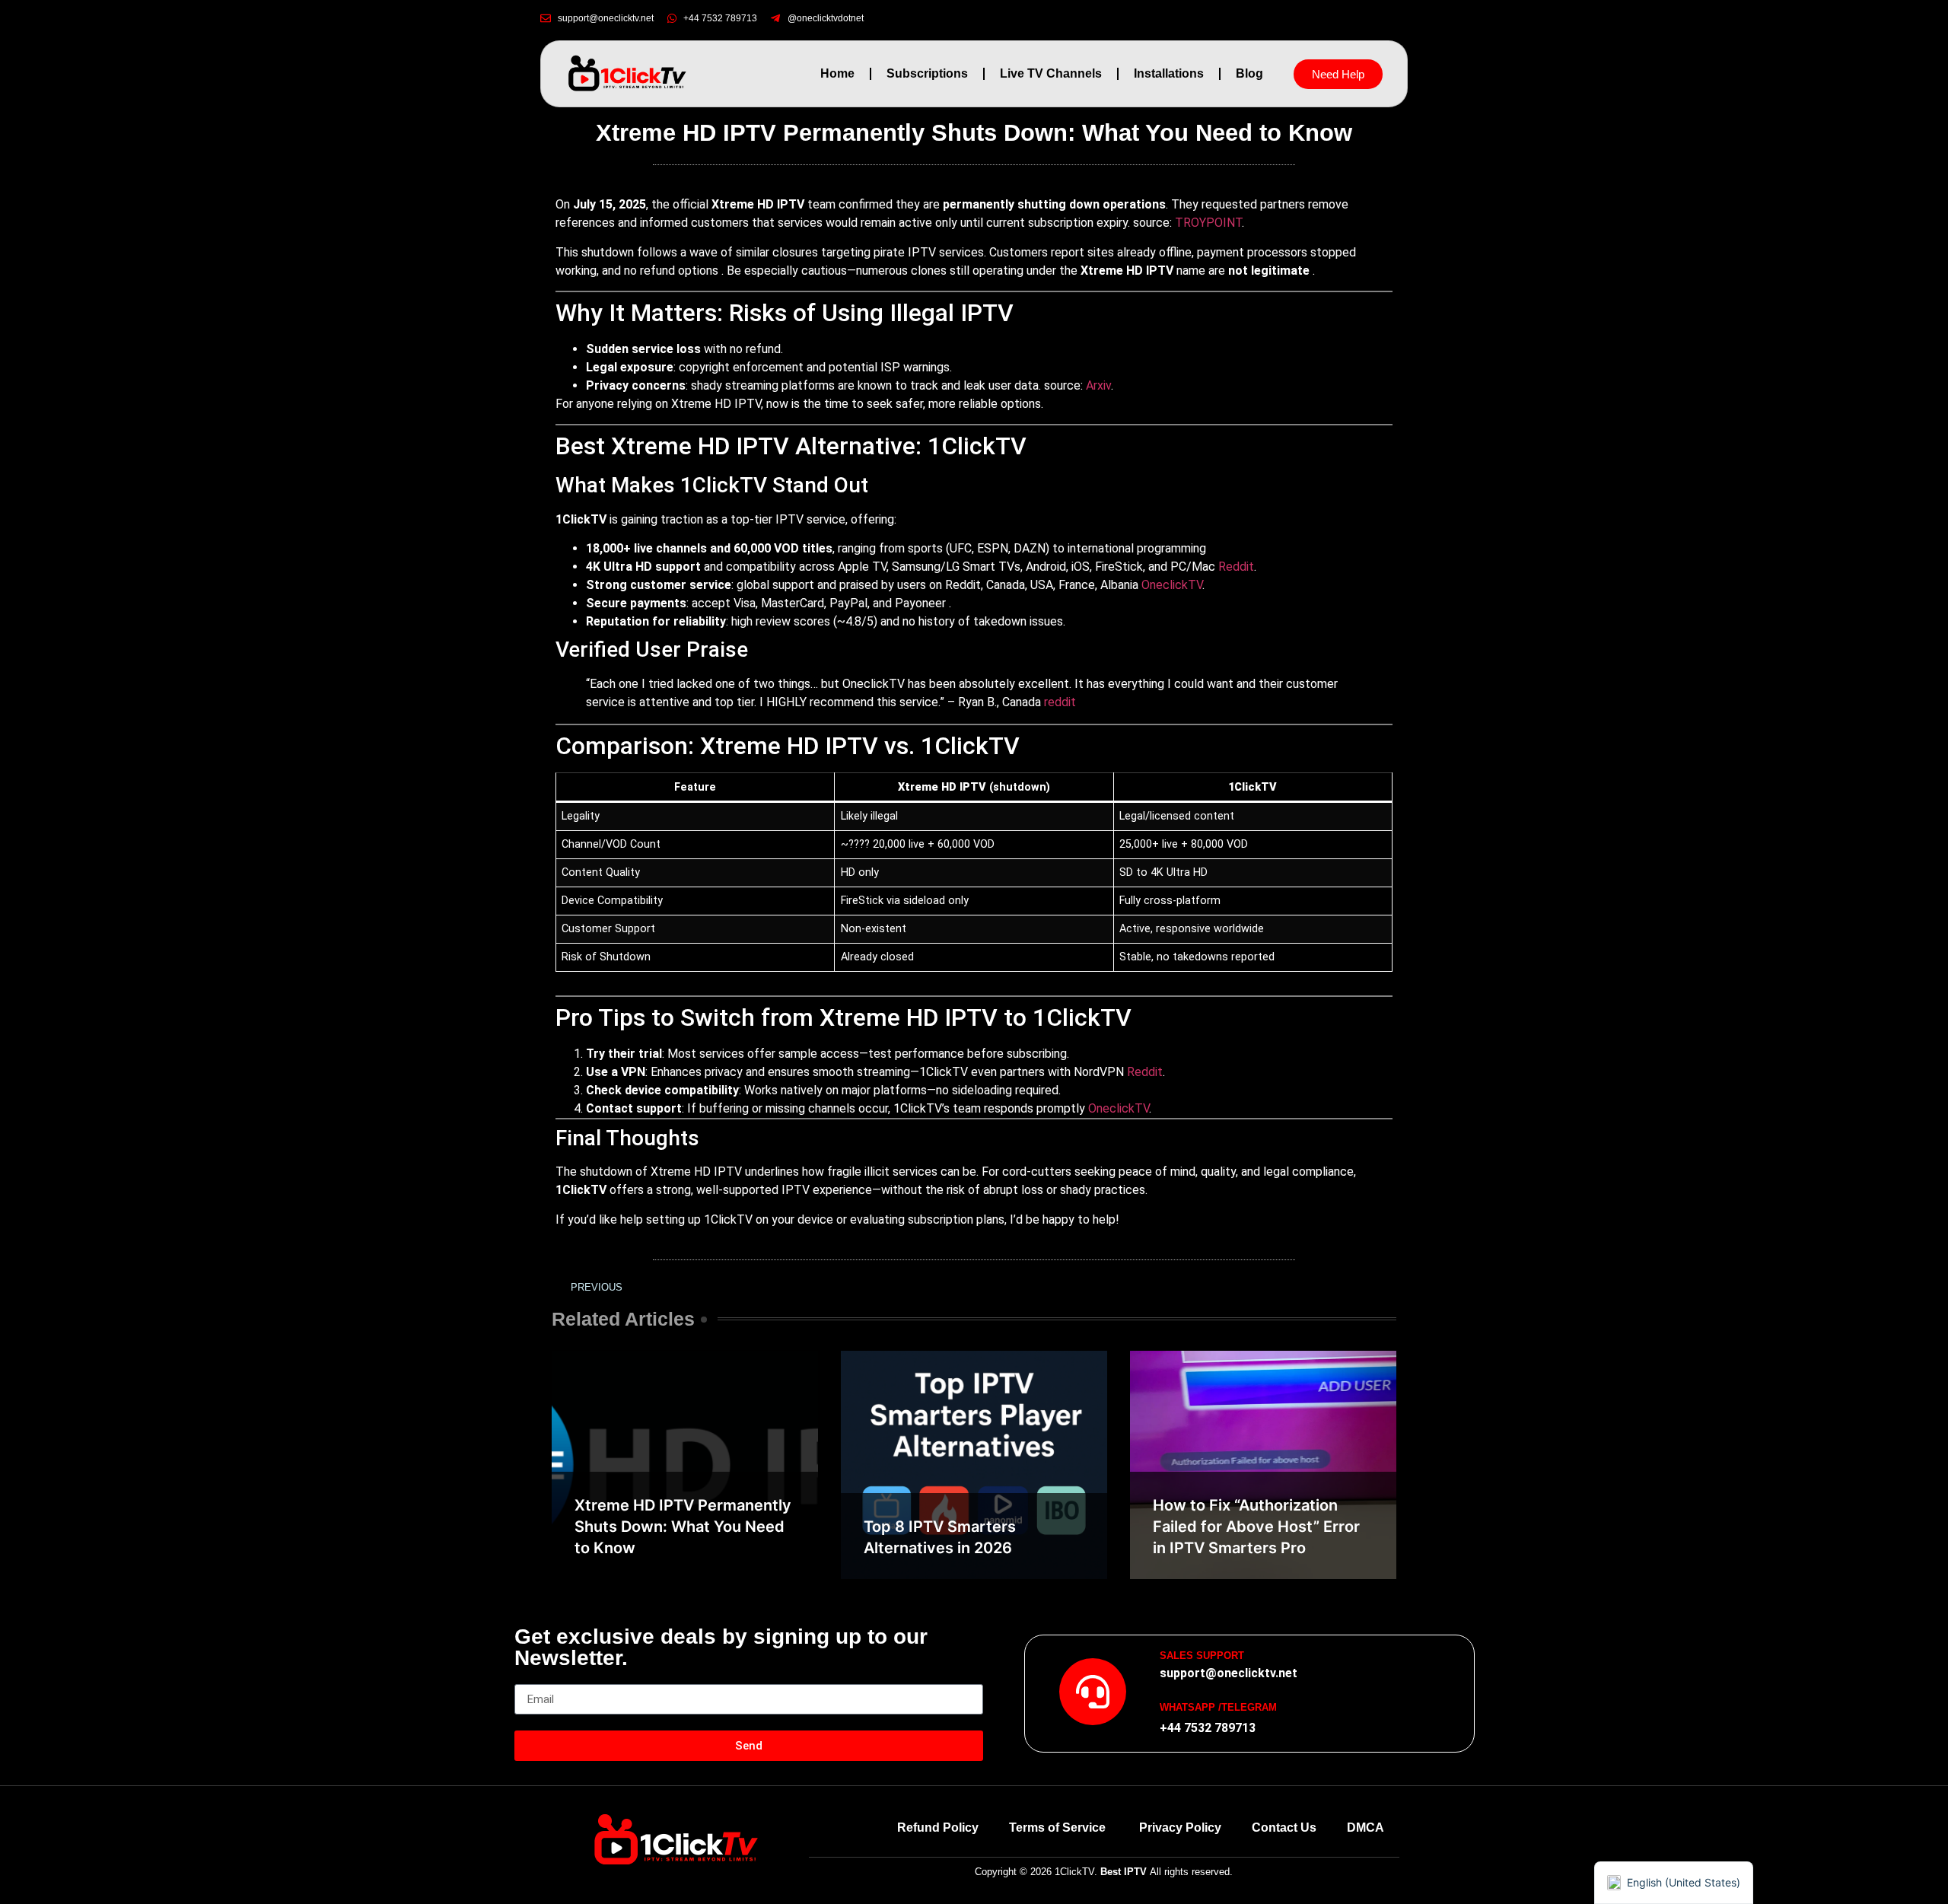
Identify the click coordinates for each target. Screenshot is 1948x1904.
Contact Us (1284, 1828)
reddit (1060, 702)
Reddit (1236, 567)
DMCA (1366, 1828)
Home (837, 73)
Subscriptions (927, 73)
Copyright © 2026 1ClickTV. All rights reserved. (1104, 1872)
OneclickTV (1172, 585)
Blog (1249, 73)
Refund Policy (938, 1828)
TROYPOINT (1208, 223)
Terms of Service (1059, 1828)
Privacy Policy (1180, 1828)
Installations (1169, 73)
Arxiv (1098, 385)
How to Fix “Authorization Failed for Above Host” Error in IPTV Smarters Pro (1256, 1527)
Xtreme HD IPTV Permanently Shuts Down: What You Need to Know (683, 1527)
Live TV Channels (1051, 73)
